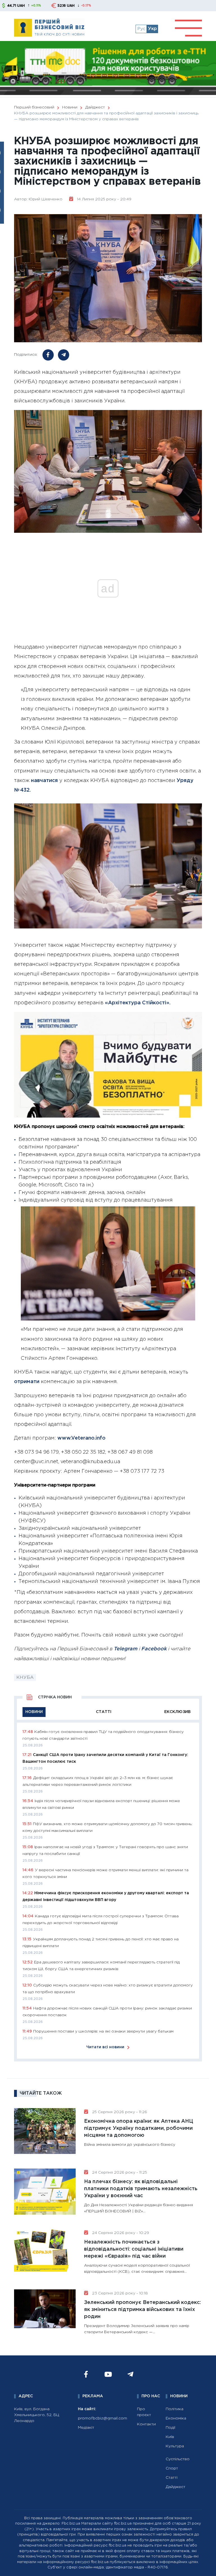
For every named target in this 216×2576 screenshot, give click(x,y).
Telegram (125, 1649)
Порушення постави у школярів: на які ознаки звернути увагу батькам (103, 2031)
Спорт (172, 2468)
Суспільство (178, 2459)
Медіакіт (86, 2428)
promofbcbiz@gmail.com (103, 2418)
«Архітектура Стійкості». (138, 1003)
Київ (170, 2437)
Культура (175, 2446)
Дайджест (175, 2487)
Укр (152, 29)
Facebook (154, 1649)
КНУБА (25, 1677)
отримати (27, 1382)
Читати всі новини (105, 2047)
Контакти (146, 2424)
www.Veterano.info (81, 1438)
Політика (175, 2409)
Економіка (176, 2418)
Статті (172, 2478)
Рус (141, 29)
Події (170, 2428)
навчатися (44, 781)
